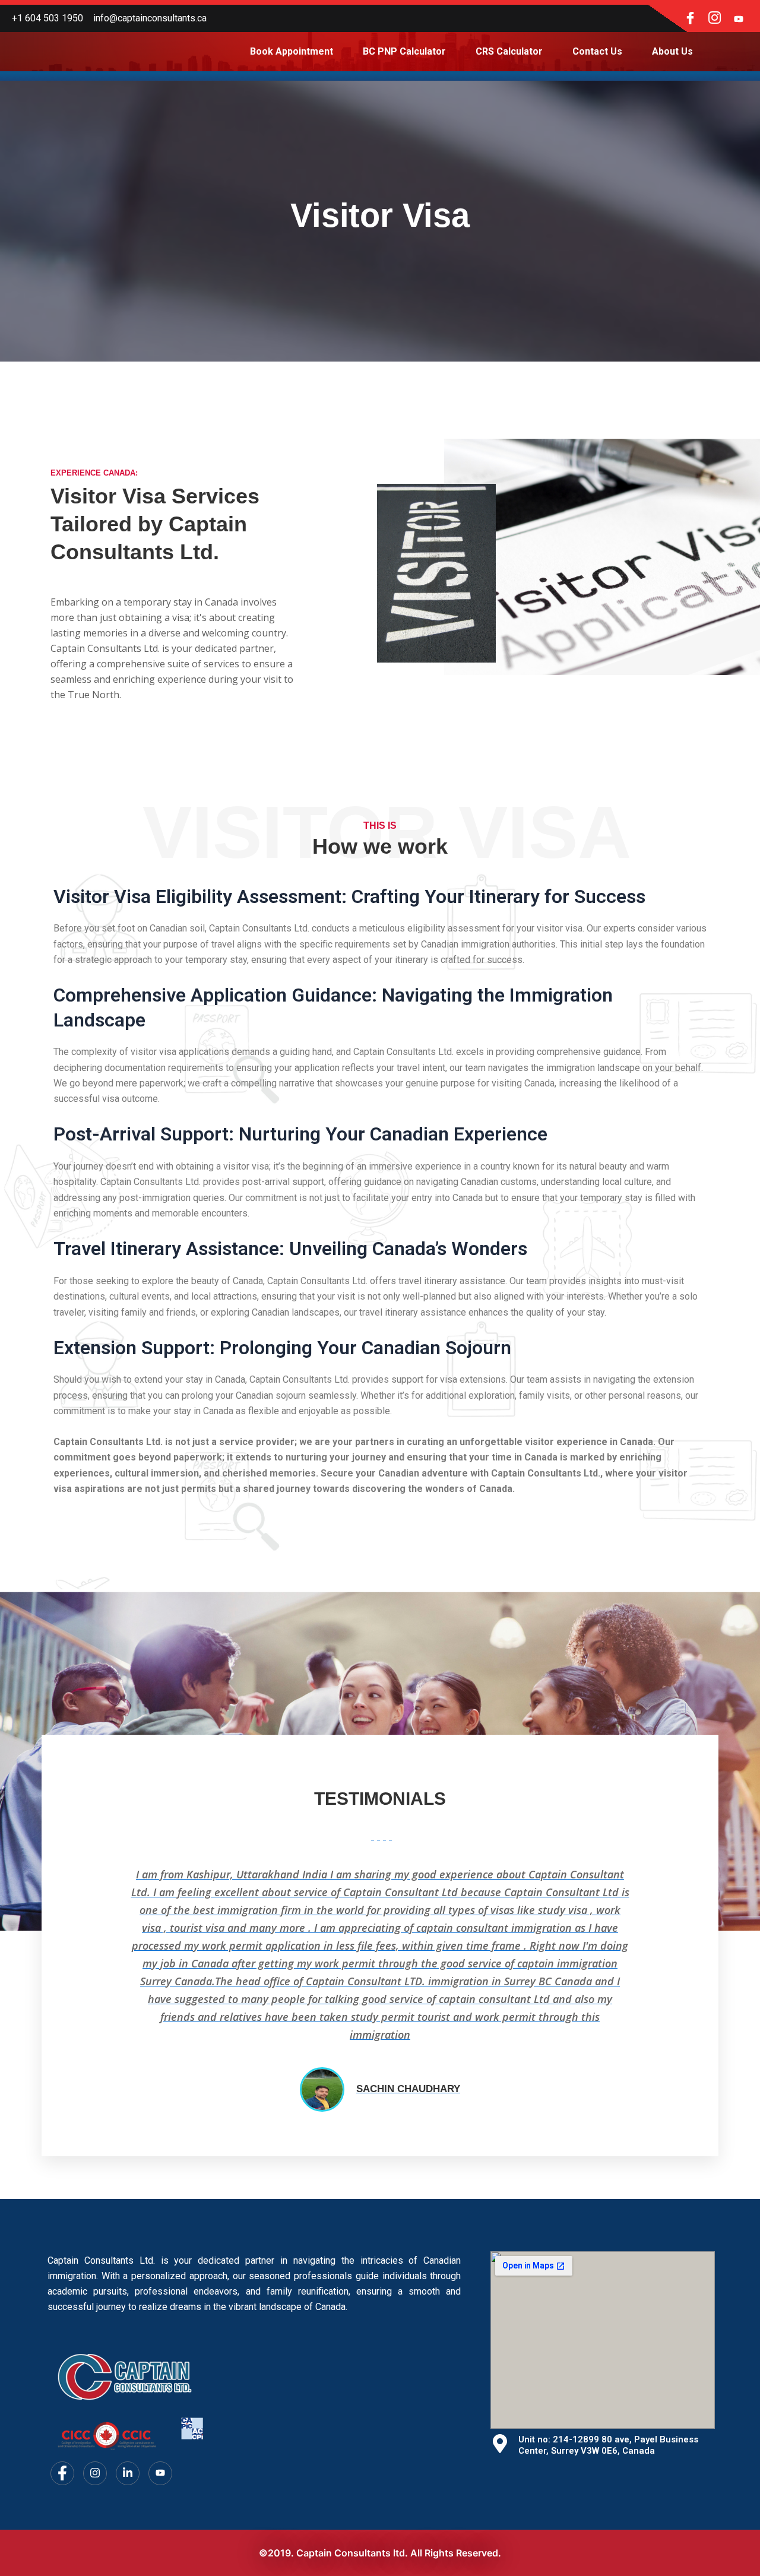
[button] (71, 1986)
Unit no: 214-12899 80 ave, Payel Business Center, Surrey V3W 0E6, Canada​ (608, 2445)
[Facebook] (690, 18)
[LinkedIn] (128, 2473)
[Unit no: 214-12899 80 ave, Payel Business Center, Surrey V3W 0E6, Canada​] (500, 2444)
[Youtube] (739, 18)
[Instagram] (714, 18)
